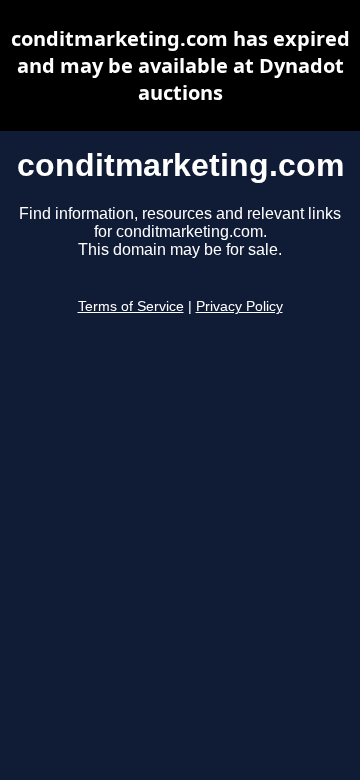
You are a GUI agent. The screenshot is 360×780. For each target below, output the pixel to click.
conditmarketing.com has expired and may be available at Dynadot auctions (180, 65)
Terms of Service (131, 306)
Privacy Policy (239, 306)
